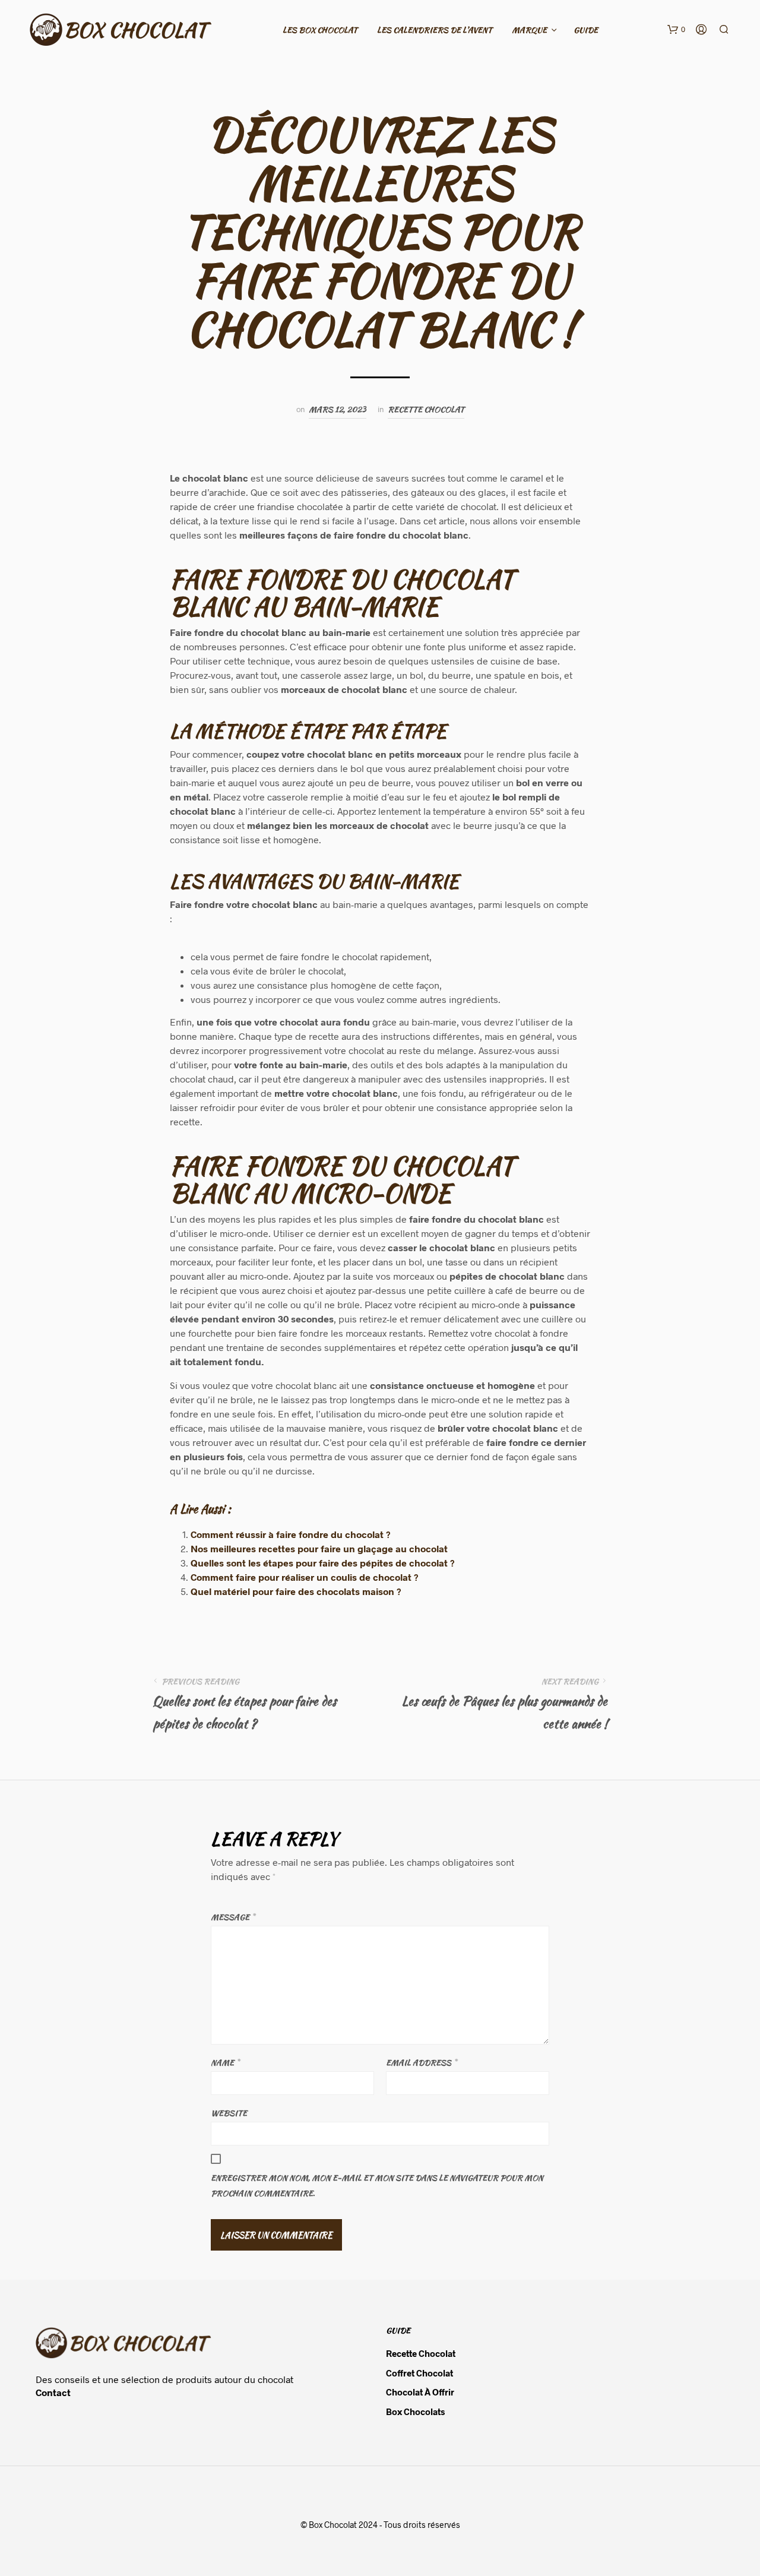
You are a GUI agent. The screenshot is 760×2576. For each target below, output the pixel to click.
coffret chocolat (419, 2373)
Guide (586, 30)
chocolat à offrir (420, 2392)
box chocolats (415, 2412)
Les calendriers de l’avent (435, 30)
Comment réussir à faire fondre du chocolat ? (291, 1534)
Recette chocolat (426, 409)
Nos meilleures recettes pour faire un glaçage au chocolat (319, 1548)
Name (225, 2063)
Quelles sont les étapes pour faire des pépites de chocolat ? (323, 1563)
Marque (529, 30)
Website (229, 2113)
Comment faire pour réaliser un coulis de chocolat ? (305, 1577)
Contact (53, 2392)
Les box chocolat (320, 30)
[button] (676, 30)
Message (233, 1917)
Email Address (421, 2063)
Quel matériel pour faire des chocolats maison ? (296, 1591)
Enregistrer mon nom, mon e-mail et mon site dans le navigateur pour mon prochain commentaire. (377, 2186)
